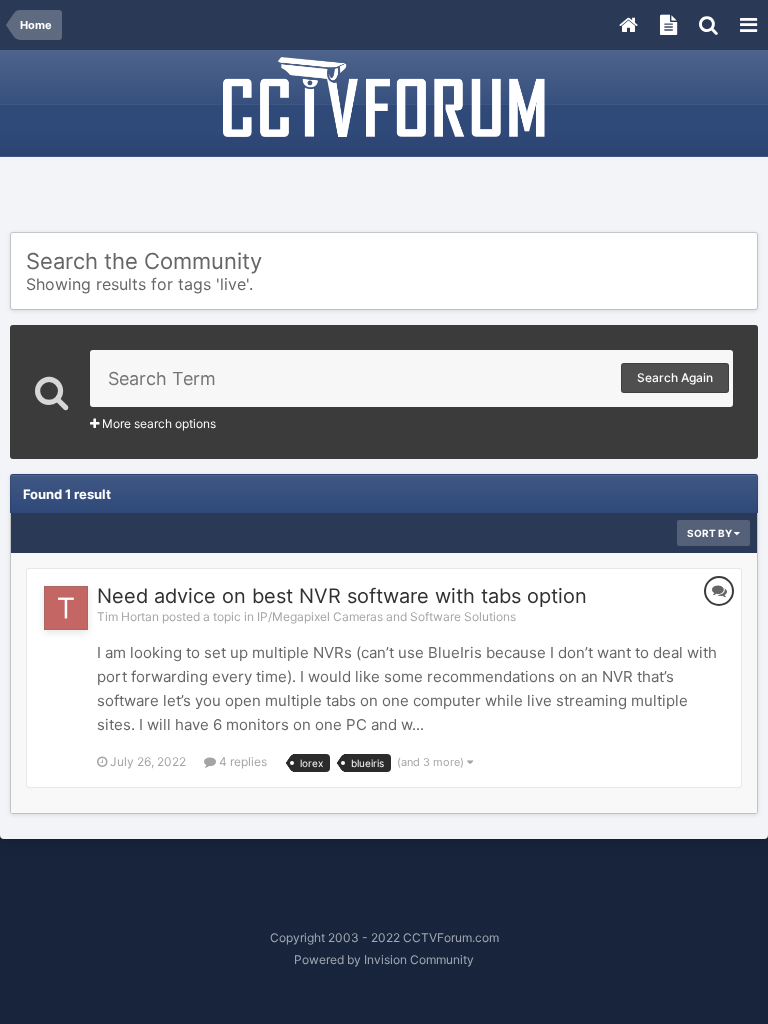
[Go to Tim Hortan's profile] (66, 608)
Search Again (675, 377)
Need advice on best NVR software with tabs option (342, 596)
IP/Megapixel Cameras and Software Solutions (386, 616)
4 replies (241, 761)
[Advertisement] (384, 197)
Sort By (710, 533)
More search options (157, 423)
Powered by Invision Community (384, 959)
